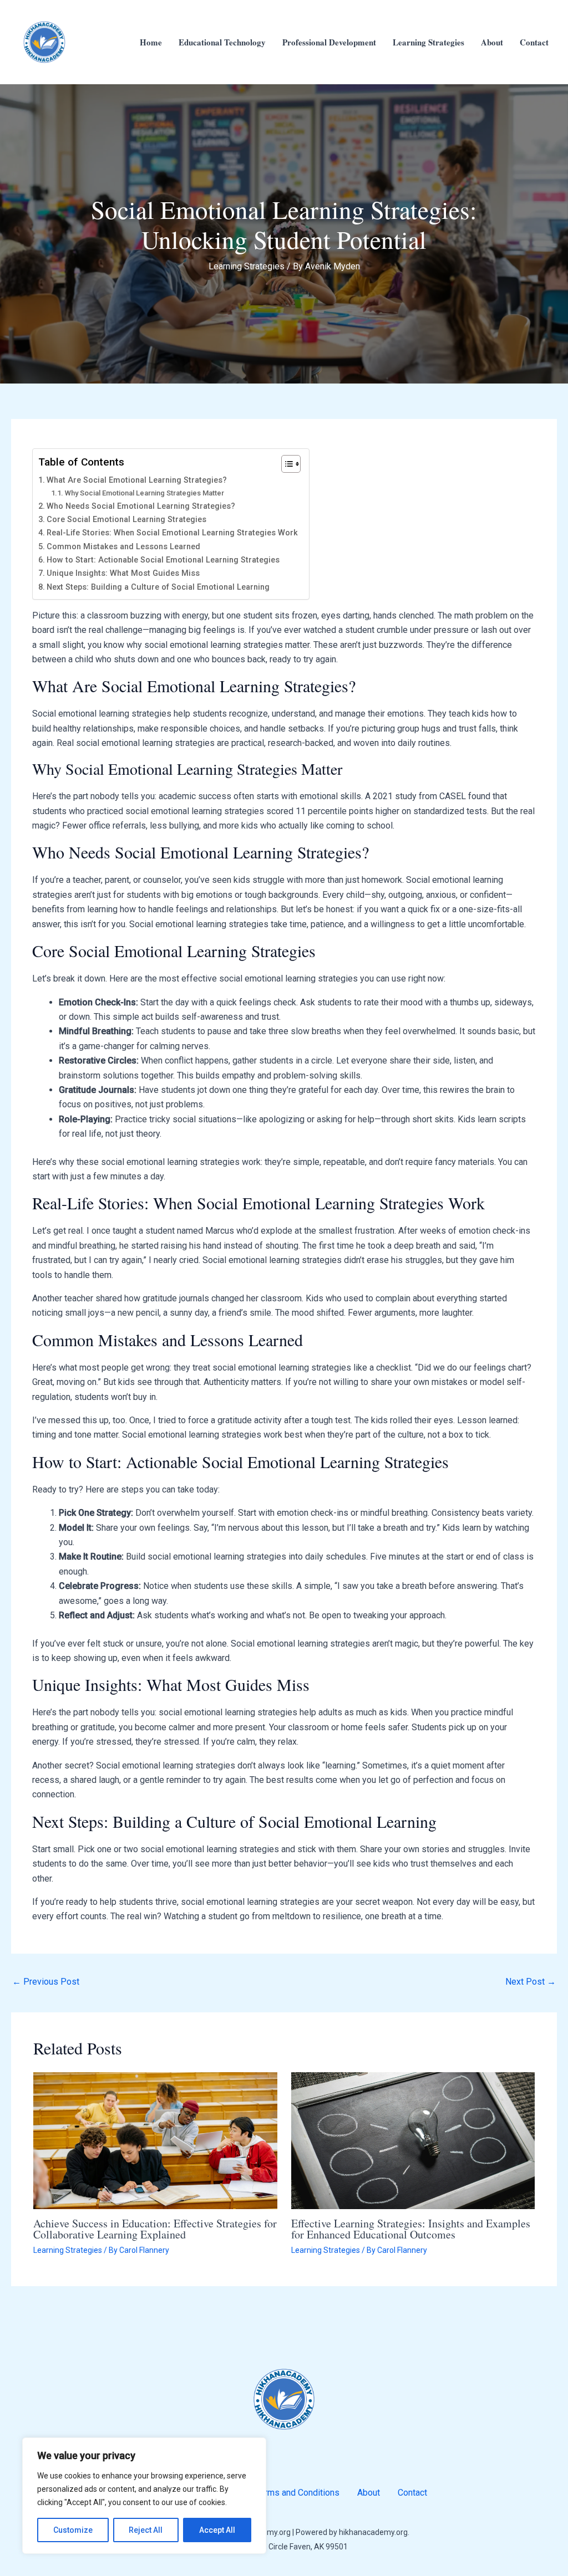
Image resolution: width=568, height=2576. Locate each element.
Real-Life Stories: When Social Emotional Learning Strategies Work (172, 533)
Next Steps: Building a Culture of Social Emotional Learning (158, 587)
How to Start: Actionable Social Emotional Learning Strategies (163, 560)
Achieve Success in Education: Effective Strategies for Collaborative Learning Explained (155, 2229)
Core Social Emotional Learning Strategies (126, 520)
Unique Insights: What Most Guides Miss (123, 573)
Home (151, 42)
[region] (144, 2496)
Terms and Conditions (297, 2493)
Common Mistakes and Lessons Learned (123, 547)
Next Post (531, 1982)
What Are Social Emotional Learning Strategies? (137, 480)
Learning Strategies (428, 42)
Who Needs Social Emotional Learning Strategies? (141, 506)
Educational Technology (222, 42)
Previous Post (46, 1982)
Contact (534, 42)
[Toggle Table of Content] (285, 464)
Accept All (217, 2530)
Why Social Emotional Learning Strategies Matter (144, 493)
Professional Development (329, 42)
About (492, 42)
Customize (73, 2530)
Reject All (146, 2530)
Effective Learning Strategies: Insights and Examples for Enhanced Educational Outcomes (411, 2229)
